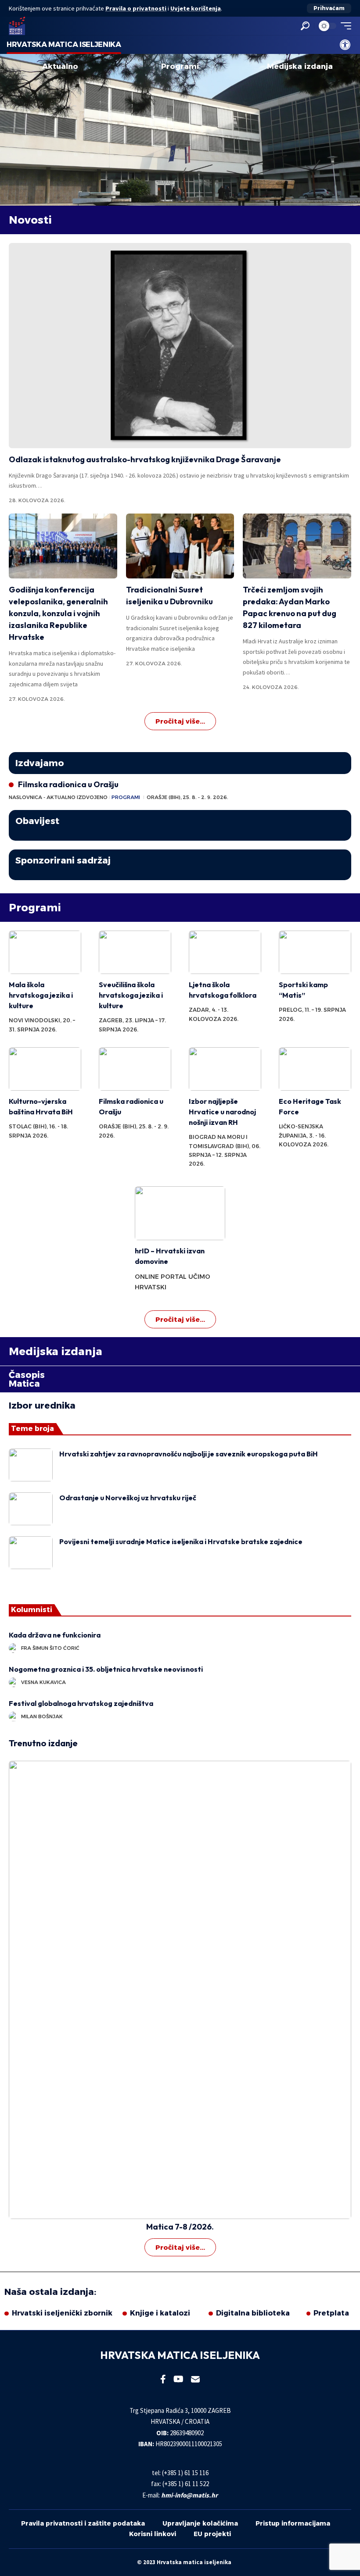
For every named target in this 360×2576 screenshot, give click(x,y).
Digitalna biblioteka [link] (253, 2313)
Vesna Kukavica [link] (43, 1682)
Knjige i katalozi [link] (160, 2313)
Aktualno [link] (60, 66)
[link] (345, 45)
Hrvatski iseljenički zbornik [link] (62, 2313)
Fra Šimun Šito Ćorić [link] (50, 1648)
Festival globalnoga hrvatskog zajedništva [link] (81, 1703)
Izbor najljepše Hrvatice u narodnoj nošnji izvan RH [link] (222, 1112)
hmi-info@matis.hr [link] (189, 2495)
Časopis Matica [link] (27, 1379)
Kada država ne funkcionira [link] (56, 1635)
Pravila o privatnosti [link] (136, 8)
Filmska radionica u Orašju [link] (68, 784)
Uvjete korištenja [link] (196, 8)
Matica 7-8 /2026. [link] (180, 2227)
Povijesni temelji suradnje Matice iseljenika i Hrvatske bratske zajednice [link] (181, 1541)
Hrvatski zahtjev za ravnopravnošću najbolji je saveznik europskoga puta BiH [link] (189, 1454)
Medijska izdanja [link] (300, 66)
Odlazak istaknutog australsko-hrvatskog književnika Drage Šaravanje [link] (145, 459)
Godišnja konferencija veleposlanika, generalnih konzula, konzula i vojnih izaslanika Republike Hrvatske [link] (58, 613)
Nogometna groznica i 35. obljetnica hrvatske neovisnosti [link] (106, 1669)
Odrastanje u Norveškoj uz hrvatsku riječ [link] (128, 1498)
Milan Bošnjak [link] (42, 1716)
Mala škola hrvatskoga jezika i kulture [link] (41, 995)
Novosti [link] (30, 220)
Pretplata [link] (331, 2313)
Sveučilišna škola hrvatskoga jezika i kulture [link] (131, 995)
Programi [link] (180, 66)
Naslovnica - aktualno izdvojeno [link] (58, 797)
